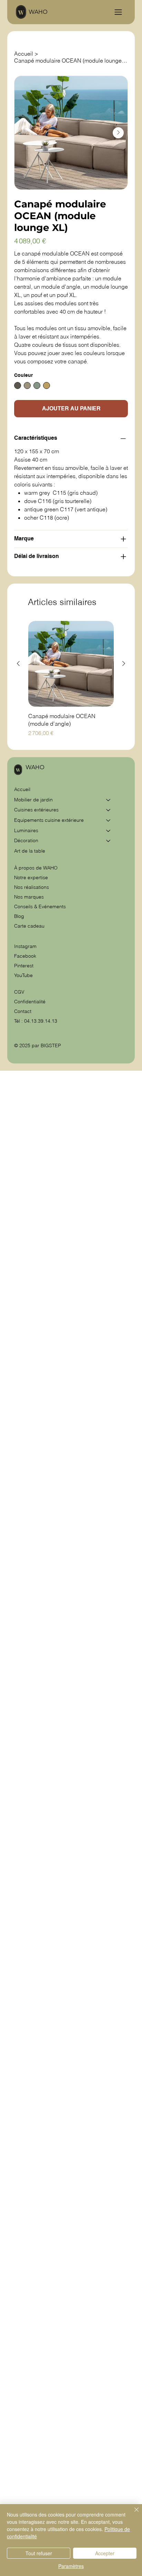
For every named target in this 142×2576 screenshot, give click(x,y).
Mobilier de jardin (33, 800)
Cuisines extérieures (36, 810)
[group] (71, 679)
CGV (20, 992)
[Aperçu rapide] (71, 664)
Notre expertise (31, 877)
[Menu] (118, 12)
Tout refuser (39, 2553)
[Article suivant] (124, 663)
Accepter (105, 2553)
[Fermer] (132, 2514)
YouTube (23, 975)
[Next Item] (118, 133)
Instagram (25, 946)
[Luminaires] (109, 831)
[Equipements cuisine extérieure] (109, 820)
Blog (19, 916)
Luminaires (26, 830)
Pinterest (24, 966)
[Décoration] (109, 841)
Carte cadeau (29, 926)
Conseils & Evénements (40, 906)
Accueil (22, 789)
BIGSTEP (51, 1045)
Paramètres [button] (71, 2566)
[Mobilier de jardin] (109, 800)
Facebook (25, 956)
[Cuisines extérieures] (109, 810)
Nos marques (29, 897)
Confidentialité (30, 1002)
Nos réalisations (32, 887)
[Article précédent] (18, 663)
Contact (23, 1011)
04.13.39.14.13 (41, 1021)
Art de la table (30, 851)
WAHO (38, 12)
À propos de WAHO (36, 868)
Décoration (26, 840)
